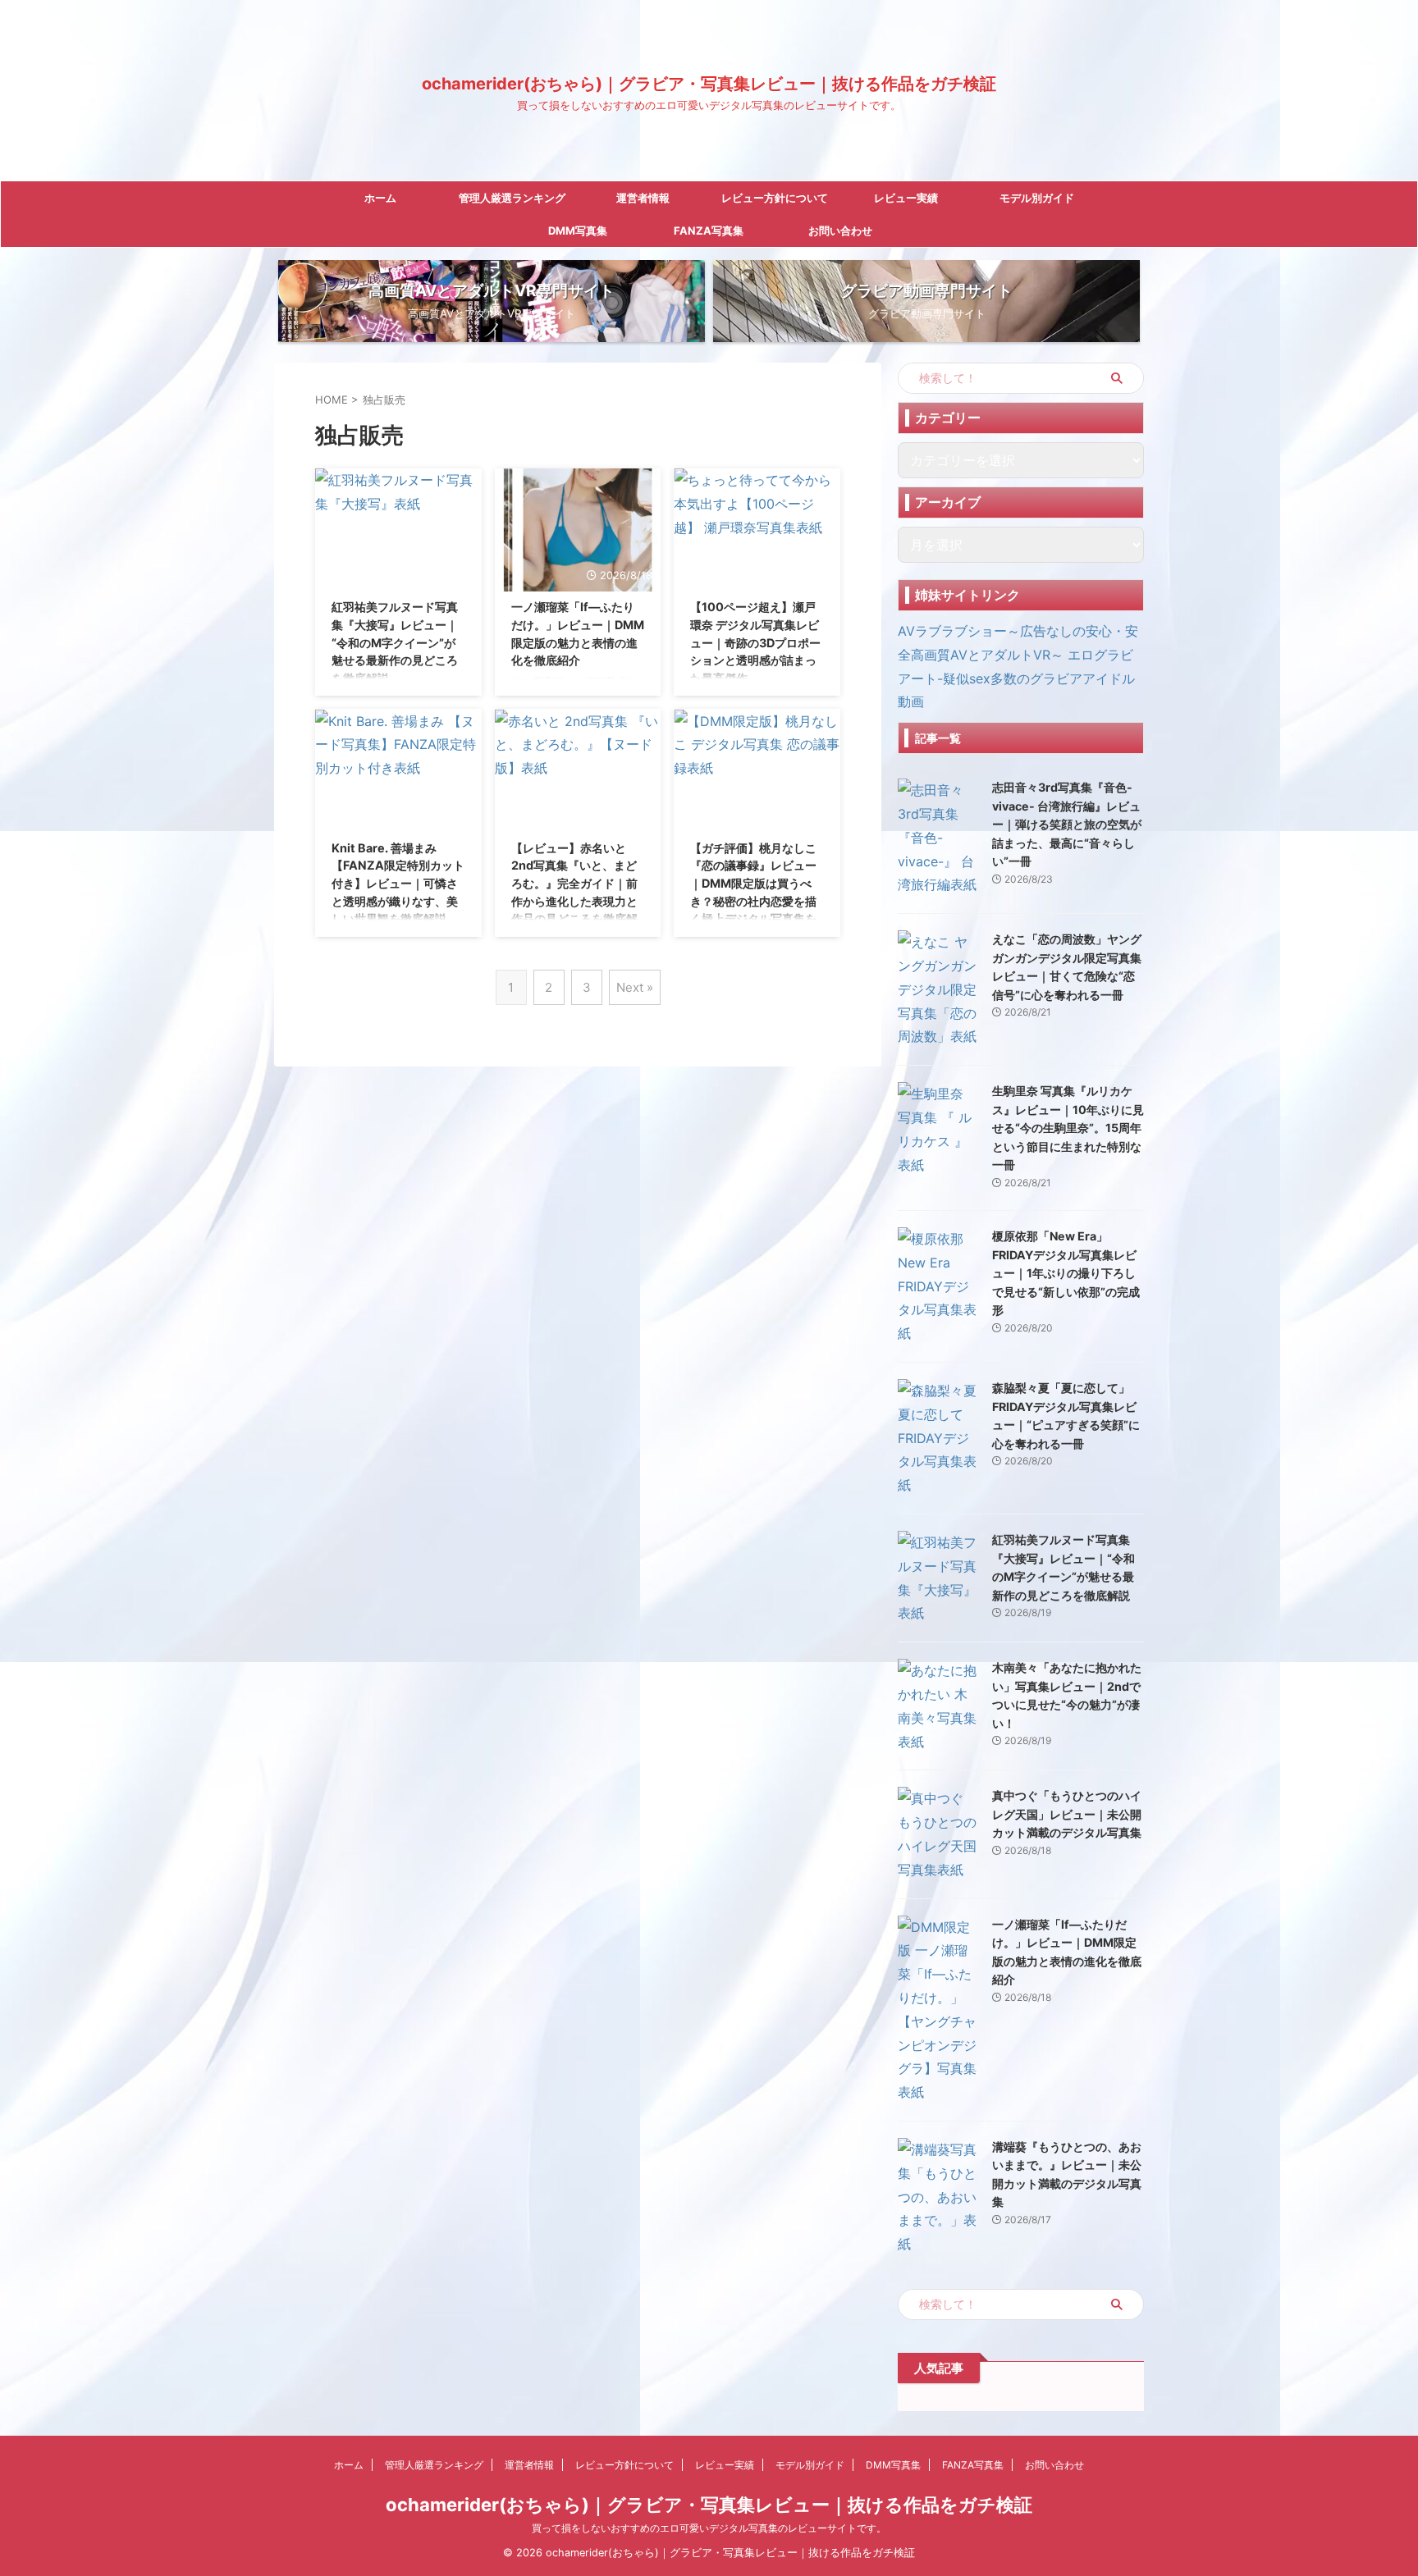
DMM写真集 (578, 231)
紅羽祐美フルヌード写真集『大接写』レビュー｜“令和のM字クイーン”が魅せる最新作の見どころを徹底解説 (395, 642)
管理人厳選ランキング (512, 198)
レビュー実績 (906, 198)
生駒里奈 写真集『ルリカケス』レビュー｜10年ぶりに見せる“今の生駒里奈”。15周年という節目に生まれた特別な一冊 (1068, 1128)
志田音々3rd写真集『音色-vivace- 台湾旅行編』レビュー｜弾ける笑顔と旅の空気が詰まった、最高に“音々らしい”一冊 (1067, 824)
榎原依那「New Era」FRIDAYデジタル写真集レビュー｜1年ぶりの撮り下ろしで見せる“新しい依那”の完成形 (1066, 1273)
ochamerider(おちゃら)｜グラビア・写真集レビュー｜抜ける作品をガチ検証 (709, 84)
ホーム (380, 198)
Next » (635, 987)
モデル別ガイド (1037, 198)
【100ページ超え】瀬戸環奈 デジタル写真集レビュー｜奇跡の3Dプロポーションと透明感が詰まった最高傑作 (755, 642)
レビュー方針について (775, 198)
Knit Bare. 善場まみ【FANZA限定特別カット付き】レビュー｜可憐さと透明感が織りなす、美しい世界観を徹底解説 (398, 883)
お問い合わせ (840, 231)
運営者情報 (643, 198)
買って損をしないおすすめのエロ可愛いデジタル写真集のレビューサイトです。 (709, 2528)
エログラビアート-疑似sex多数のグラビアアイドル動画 (1016, 678)
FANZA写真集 (709, 231)
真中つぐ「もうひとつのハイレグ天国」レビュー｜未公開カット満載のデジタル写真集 (1067, 1814)
